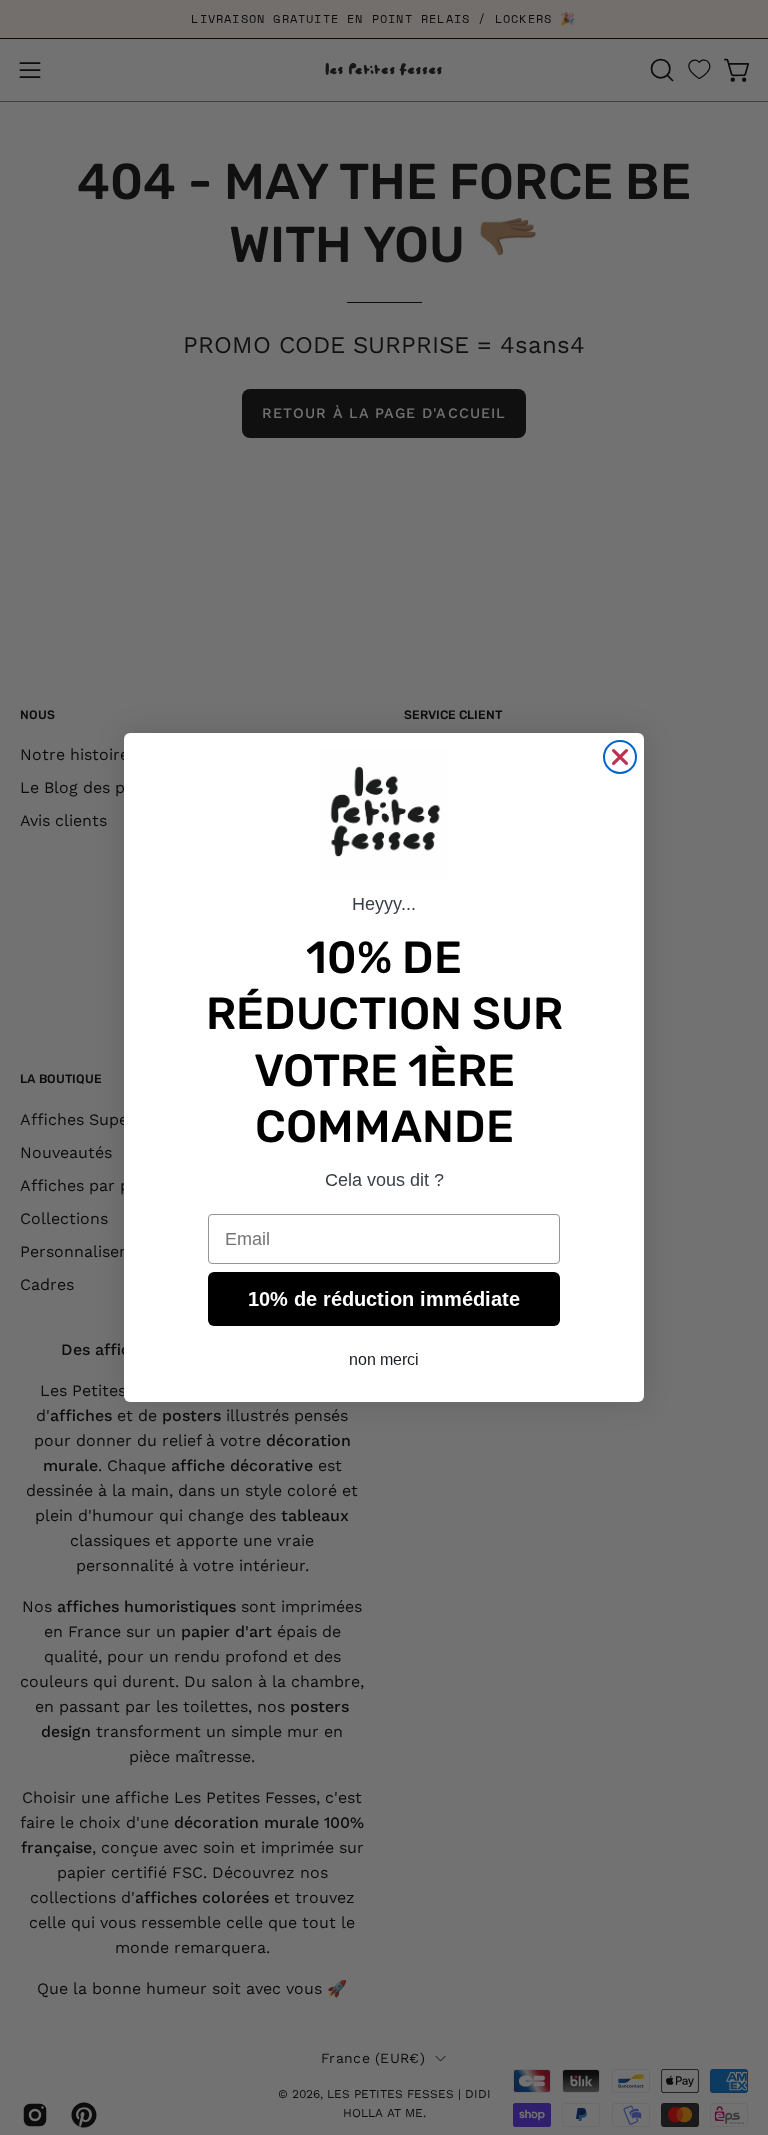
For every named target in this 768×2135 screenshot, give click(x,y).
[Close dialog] (620, 757)
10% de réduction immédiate (384, 1299)
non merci (384, 1359)
